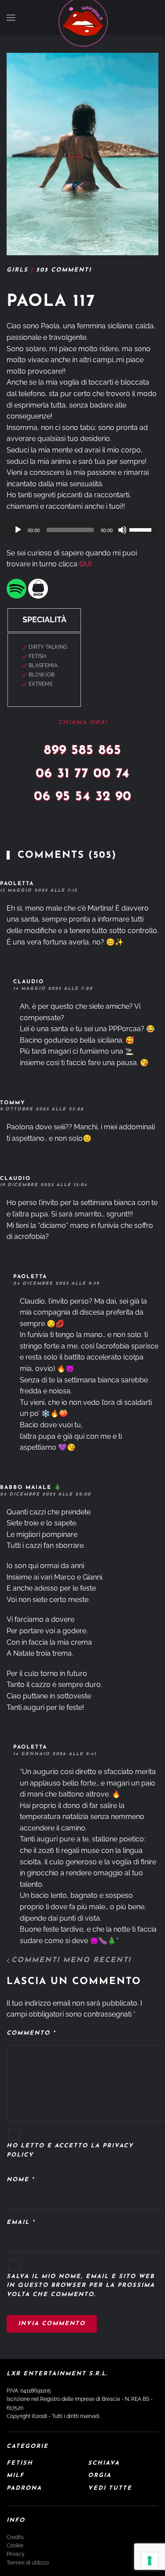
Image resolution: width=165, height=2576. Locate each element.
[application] (82, 530)
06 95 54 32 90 (83, 797)
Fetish (20, 2463)
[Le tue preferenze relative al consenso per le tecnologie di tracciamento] (150, 2561)
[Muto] (122, 530)
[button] (11, 18)
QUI (86, 564)
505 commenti (64, 270)
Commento (31, 2033)
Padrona (24, 2488)
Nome (20, 2180)
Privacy (16, 2554)
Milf (15, 2475)
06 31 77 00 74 (83, 774)
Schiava (104, 2463)
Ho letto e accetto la (70, 2150)
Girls (17, 270)
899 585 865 (83, 751)
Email (21, 2222)
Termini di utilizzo (28, 2563)
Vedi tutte (110, 2488)
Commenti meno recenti (71, 1960)
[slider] (142, 529)
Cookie (15, 2546)
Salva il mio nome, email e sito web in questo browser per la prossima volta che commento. (81, 2286)
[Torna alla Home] (83, 22)
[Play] (18, 530)
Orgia (100, 2475)
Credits (15, 2537)
